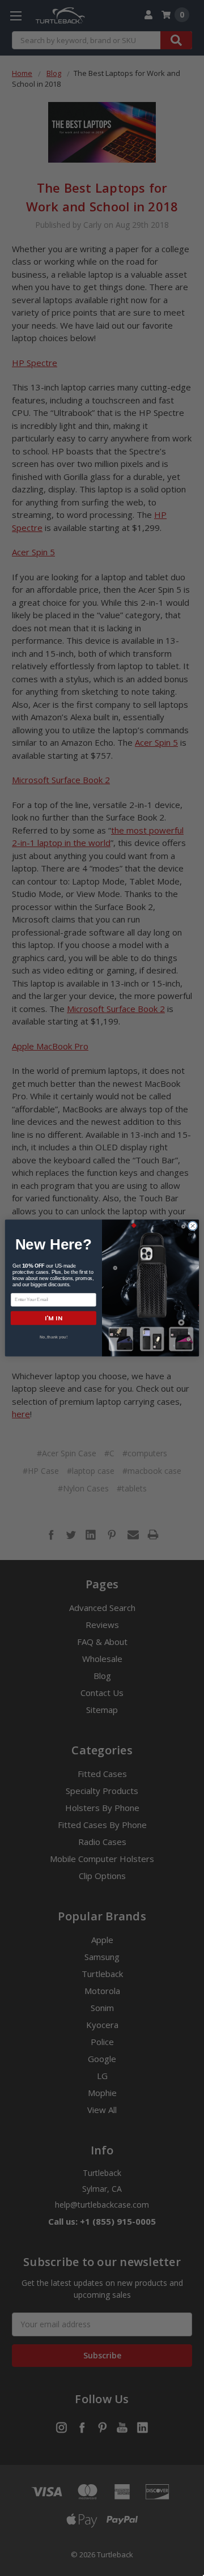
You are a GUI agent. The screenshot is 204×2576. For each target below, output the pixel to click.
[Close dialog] (192, 1226)
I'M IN (54, 1318)
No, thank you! (54, 1337)
